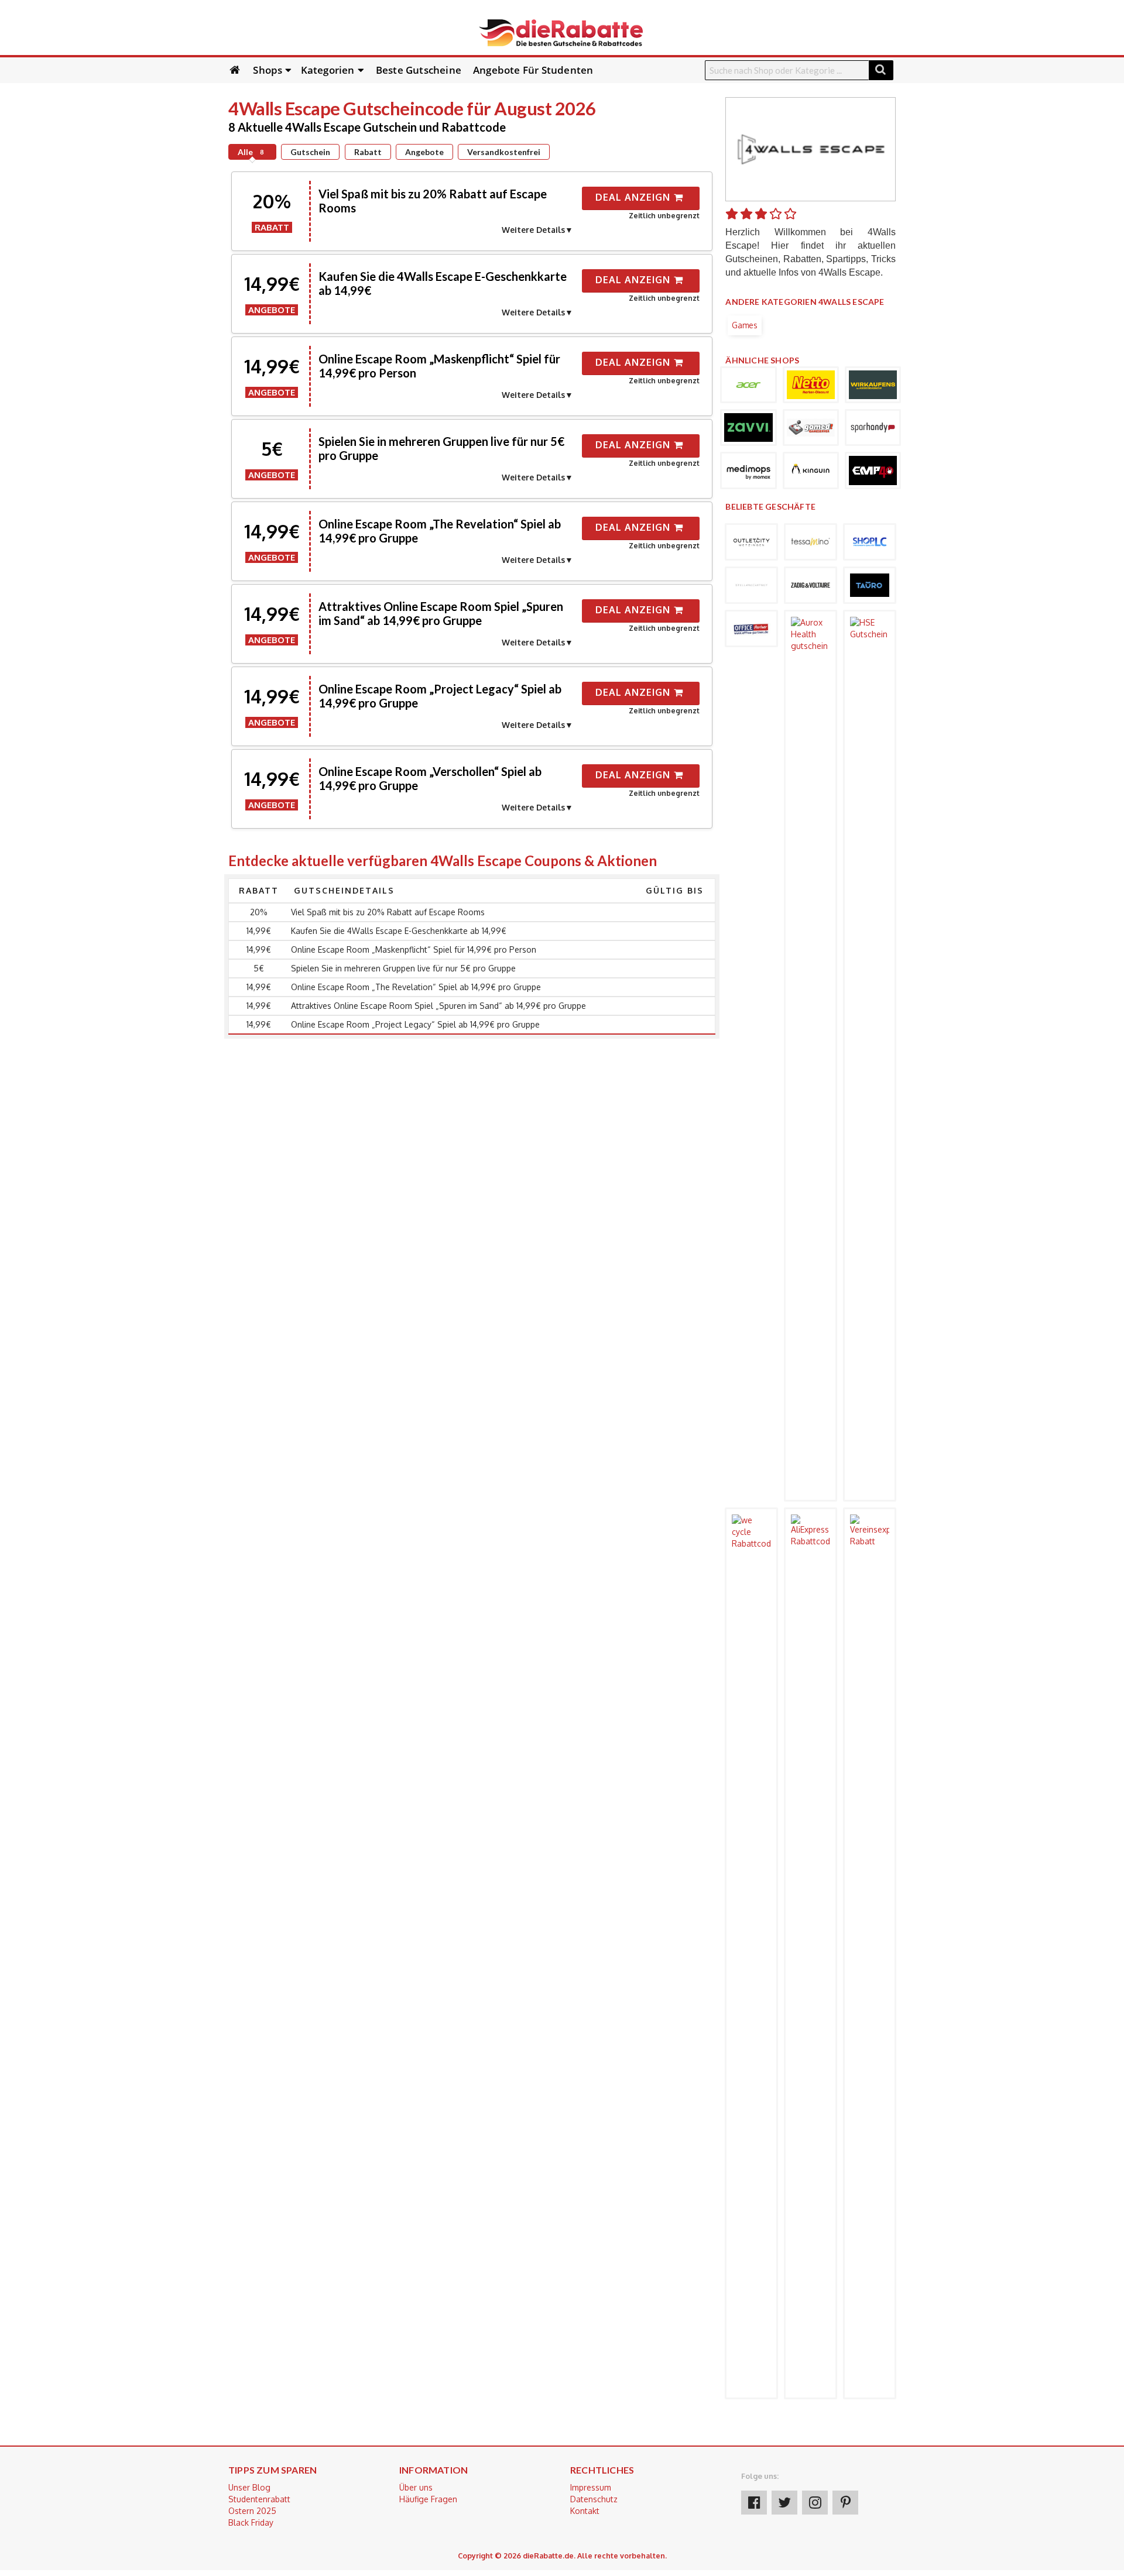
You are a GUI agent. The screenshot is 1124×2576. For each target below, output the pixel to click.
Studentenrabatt (259, 2499)
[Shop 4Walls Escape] (811, 148)
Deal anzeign (634, 197)
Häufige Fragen (428, 2499)
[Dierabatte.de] (561, 32)
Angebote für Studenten (533, 70)
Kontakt (585, 2511)
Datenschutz (594, 2499)
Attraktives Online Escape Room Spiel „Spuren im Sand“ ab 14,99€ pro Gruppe (441, 613)
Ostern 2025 (252, 2511)
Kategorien (328, 70)
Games (745, 325)
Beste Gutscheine (419, 70)
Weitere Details (533, 230)
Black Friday (251, 2522)
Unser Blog (249, 2487)
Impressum (591, 2487)
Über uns (416, 2487)
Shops (268, 70)
